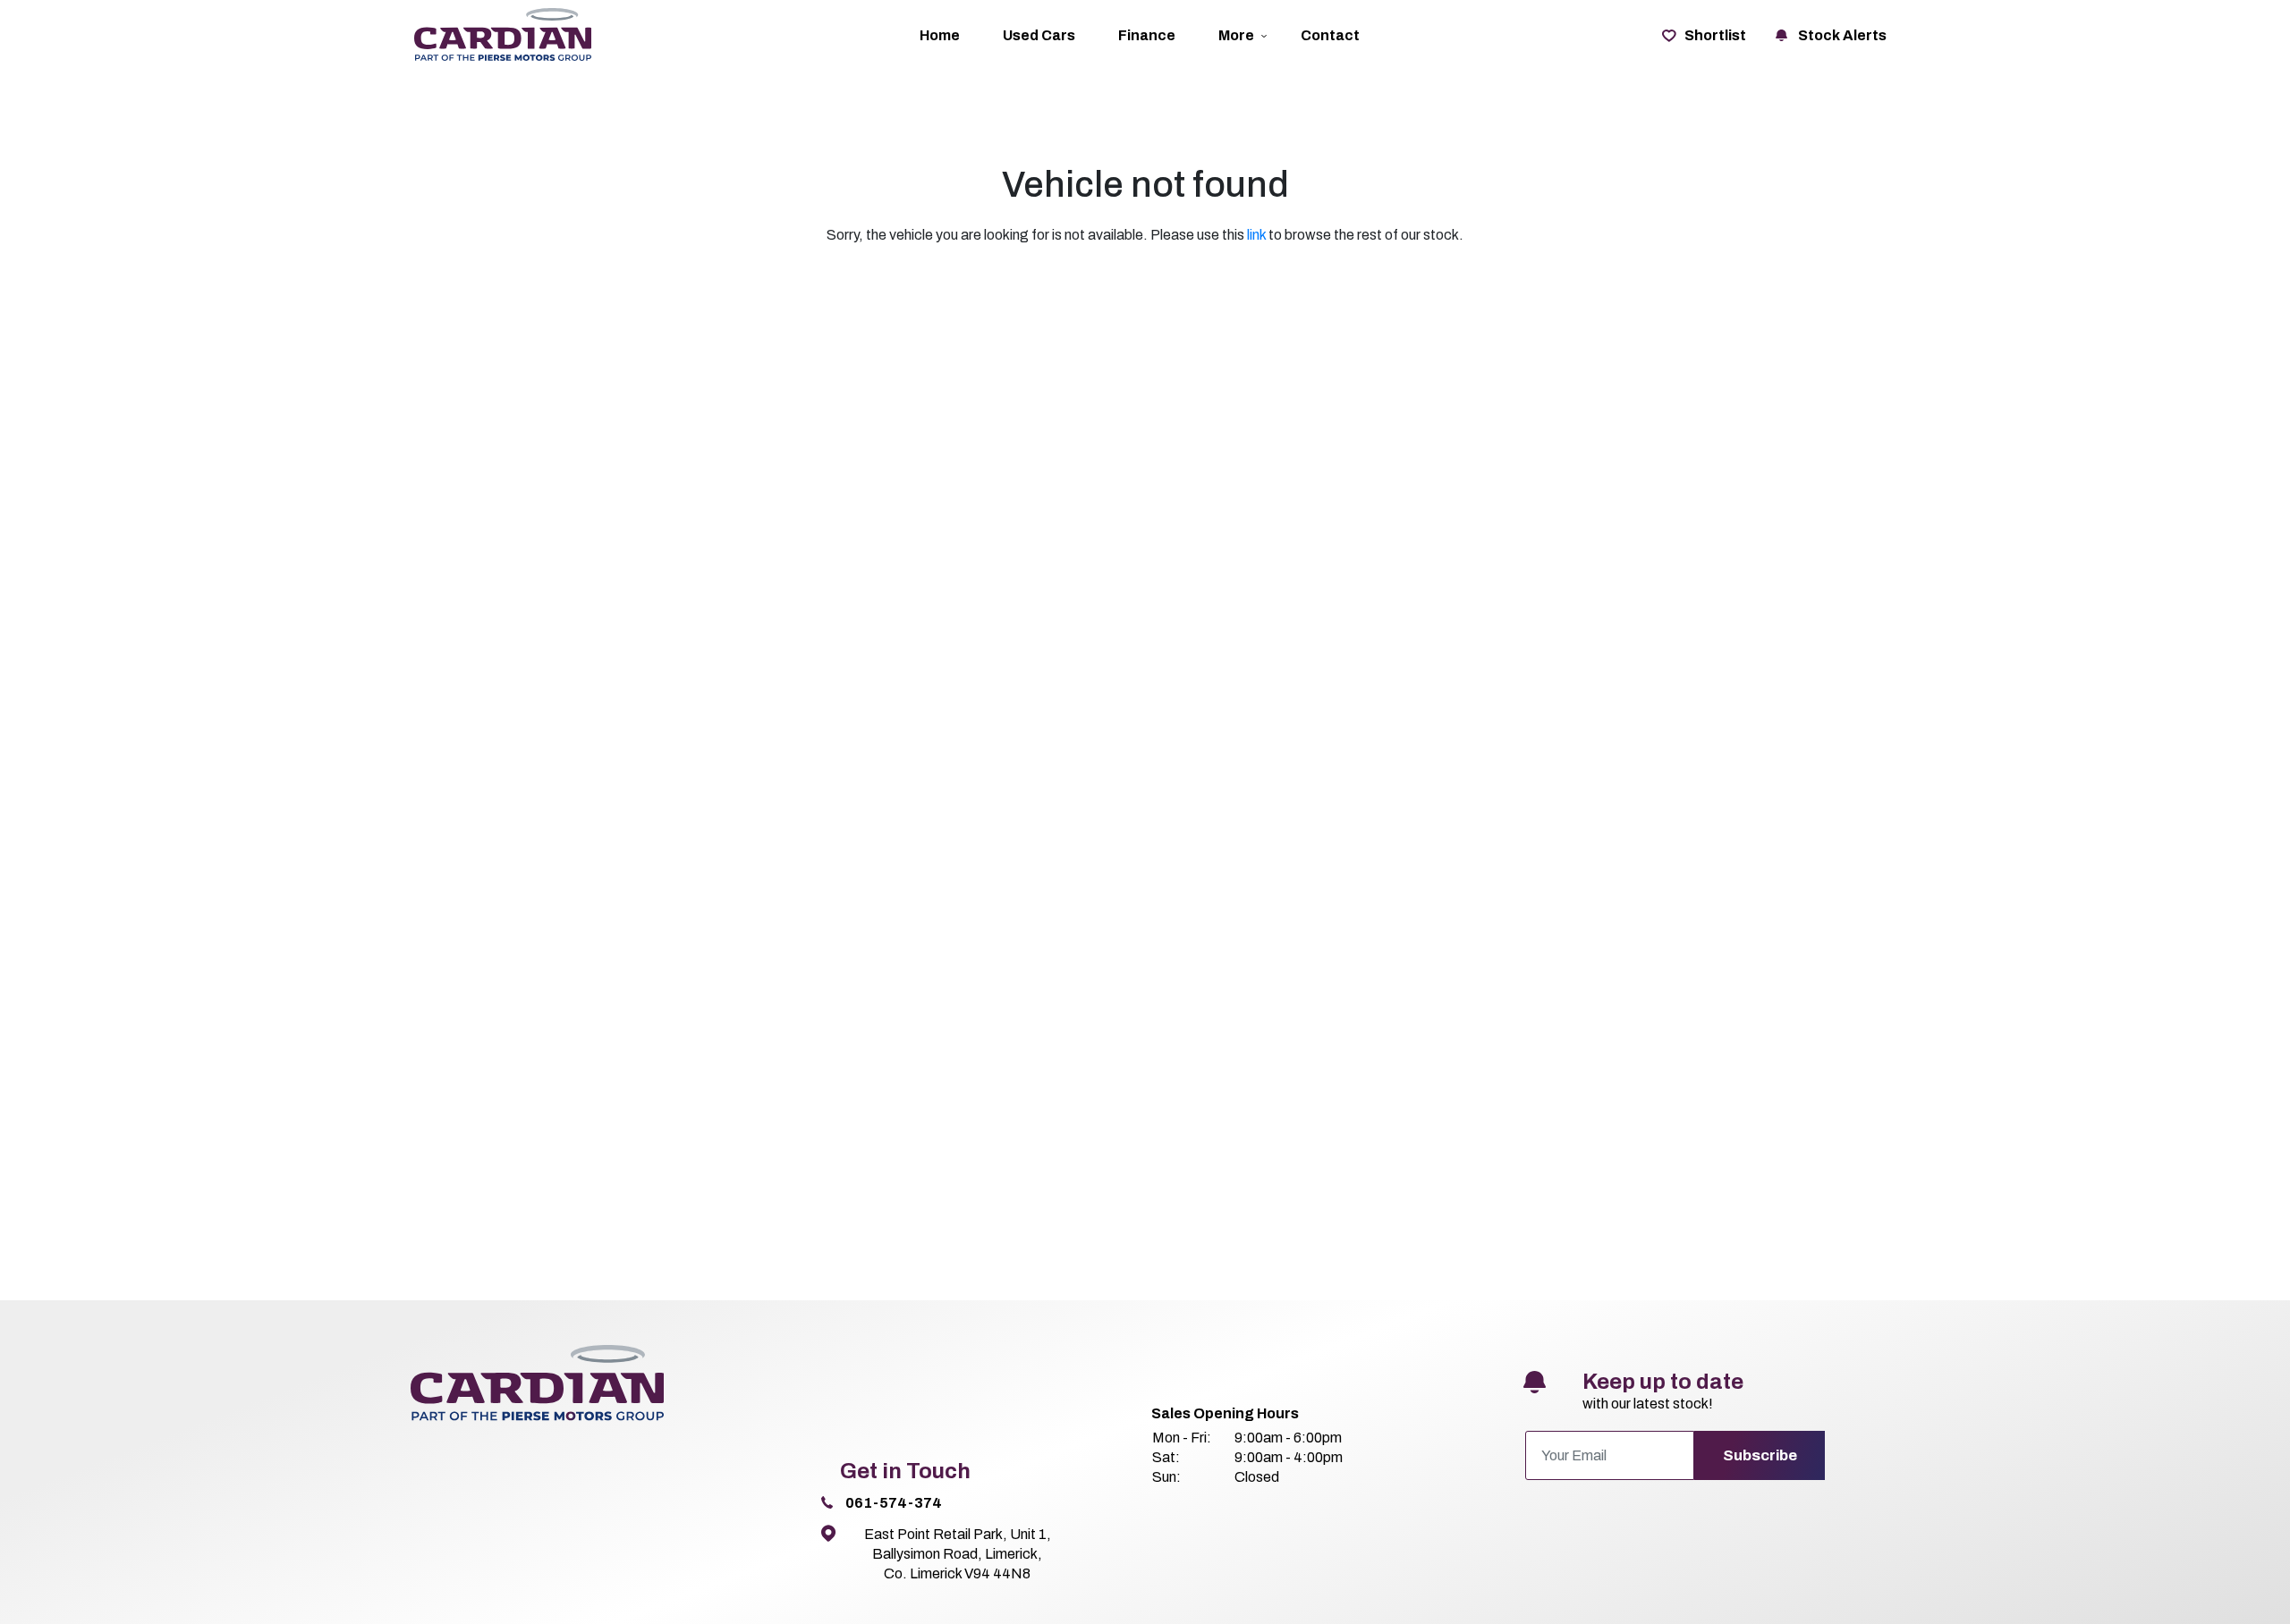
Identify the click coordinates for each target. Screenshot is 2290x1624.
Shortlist (1715, 35)
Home (940, 35)
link (1256, 235)
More (1236, 35)
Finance (1147, 35)
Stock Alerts (1842, 35)
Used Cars (1039, 35)
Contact (1330, 35)
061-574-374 (894, 1503)
